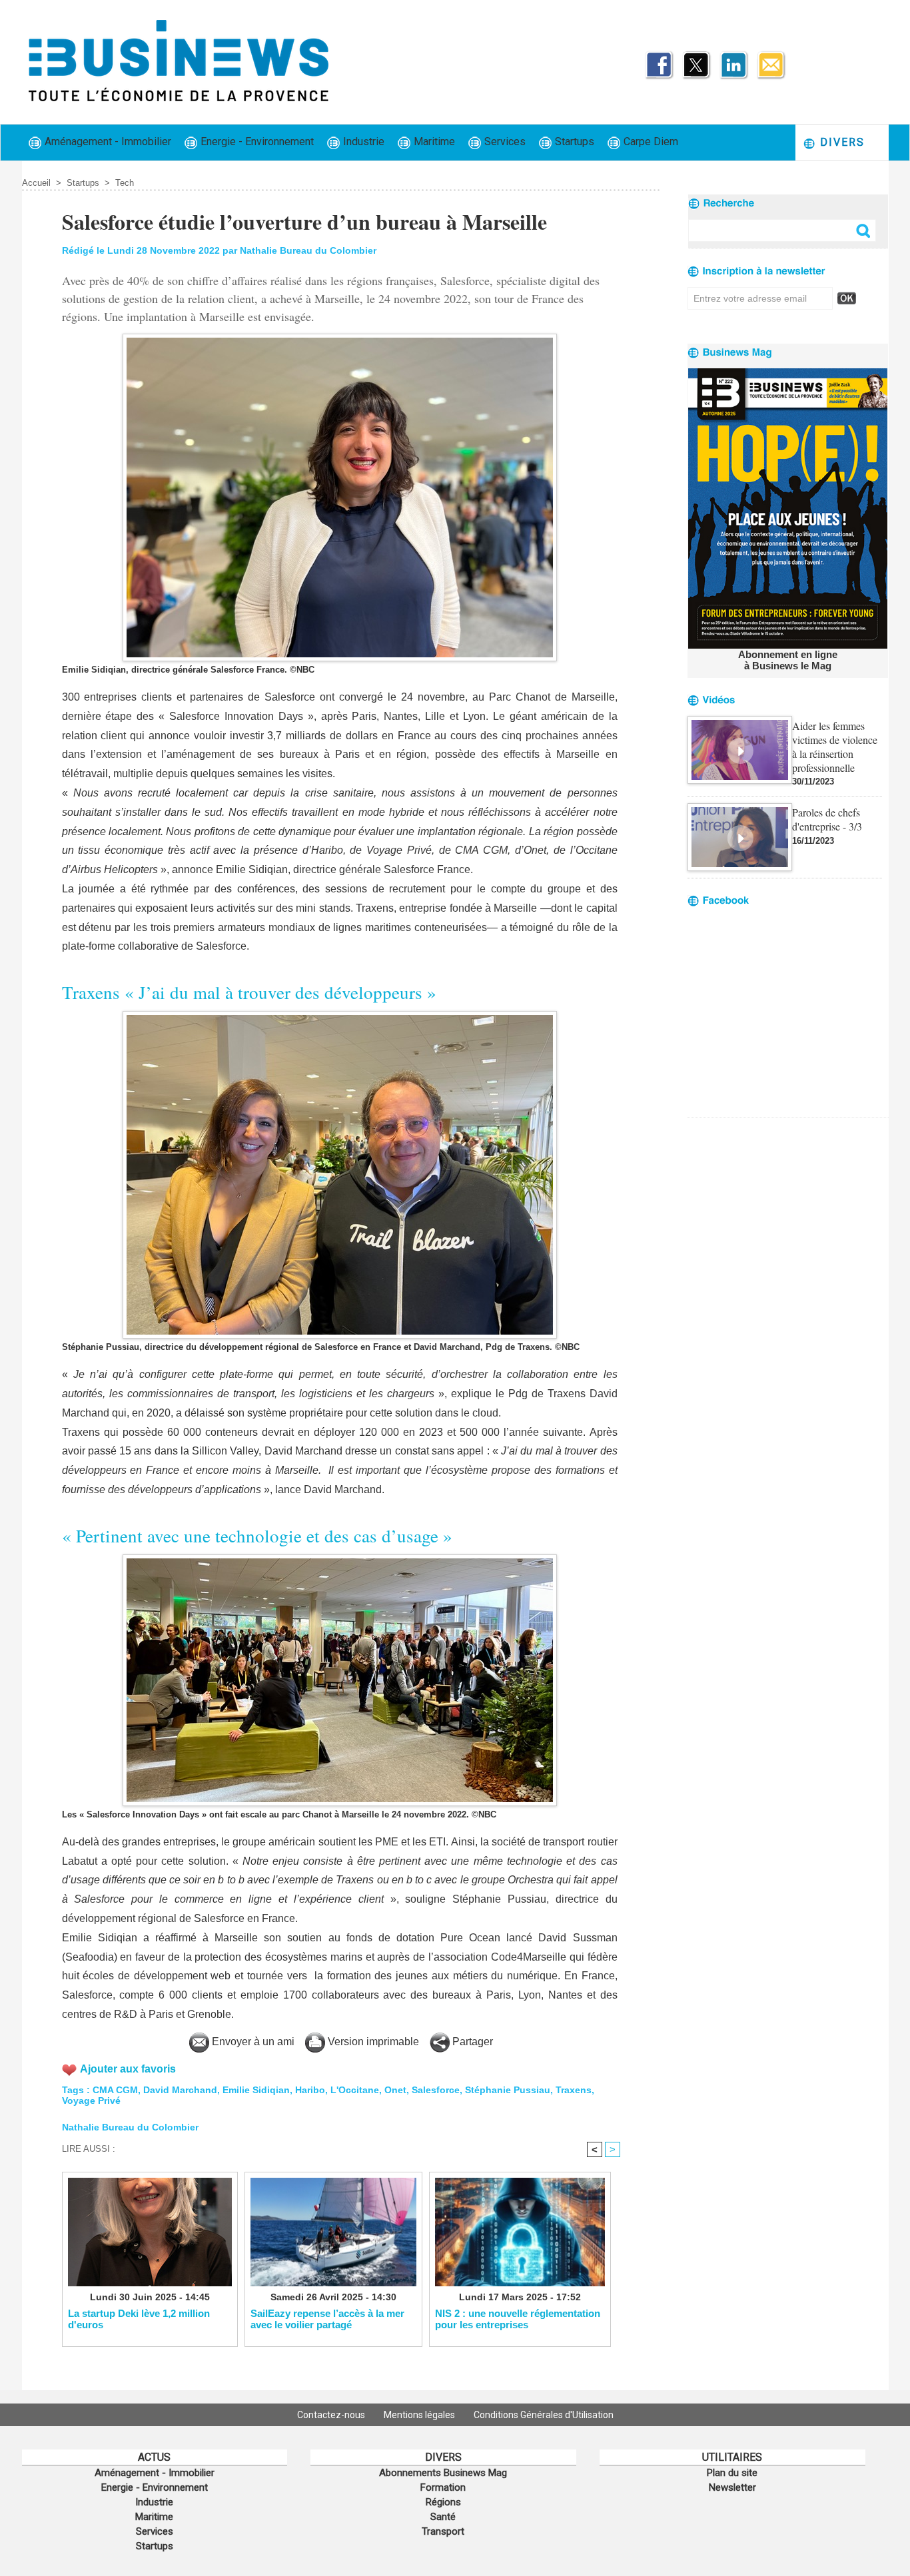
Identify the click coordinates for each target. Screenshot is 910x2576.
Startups (573, 142)
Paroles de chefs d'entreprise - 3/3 (827, 819)
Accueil (36, 183)
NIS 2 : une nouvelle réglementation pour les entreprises (518, 2319)
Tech (125, 183)
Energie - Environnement (256, 142)
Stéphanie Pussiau (508, 2090)
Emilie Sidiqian (256, 2090)
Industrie (362, 142)
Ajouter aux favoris (128, 2069)
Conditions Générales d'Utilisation (544, 2415)
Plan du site (732, 2473)
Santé (443, 2517)
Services (504, 142)
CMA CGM (115, 2090)
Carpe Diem (650, 142)
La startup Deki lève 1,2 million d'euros (139, 2319)
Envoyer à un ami (252, 2042)
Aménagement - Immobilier (107, 142)
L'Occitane (355, 2090)
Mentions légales (420, 2415)
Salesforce (436, 2090)
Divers (840, 142)
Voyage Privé (91, 2100)
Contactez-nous (332, 2415)
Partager (471, 2042)
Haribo (310, 2090)
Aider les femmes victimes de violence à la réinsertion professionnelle (835, 747)
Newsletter (732, 2487)
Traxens (574, 2090)
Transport (443, 2531)
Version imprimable (372, 2042)
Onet (395, 2090)
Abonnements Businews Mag (443, 2473)
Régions (443, 2502)
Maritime (433, 142)
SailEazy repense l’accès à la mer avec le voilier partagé (327, 2319)
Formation (443, 2487)
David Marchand (180, 2090)
